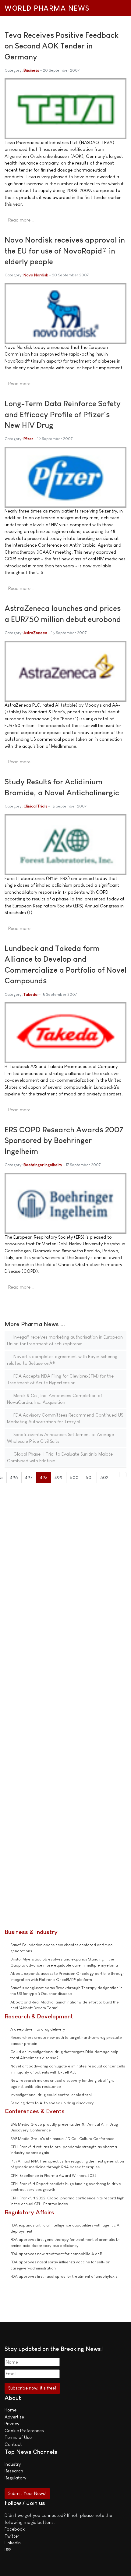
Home (11, 2410)
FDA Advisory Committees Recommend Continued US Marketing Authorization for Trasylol (65, 1418)
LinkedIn (13, 2543)
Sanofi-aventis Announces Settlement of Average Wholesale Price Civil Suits (60, 1438)
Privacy (12, 2423)
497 (29, 1477)
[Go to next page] (116, 1475)
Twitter (12, 2536)
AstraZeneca (35, 633)
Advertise (14, 2417)
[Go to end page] (123, 1475)
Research (14, 2471)
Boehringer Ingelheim (43, 1165)
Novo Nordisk (36, 275)
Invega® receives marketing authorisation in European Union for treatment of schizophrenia (65, 1340)
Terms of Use (18, 2437)
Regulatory (15, 2478)
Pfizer (28, 439)
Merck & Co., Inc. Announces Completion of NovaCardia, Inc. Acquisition (55, 1399)
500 (74, 1477)
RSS (8, 2550)
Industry (13, 2464)
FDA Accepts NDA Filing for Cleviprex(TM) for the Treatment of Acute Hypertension (60, 1379)
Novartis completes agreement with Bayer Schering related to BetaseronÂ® (62, 1360)
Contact (13, 2444)
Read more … (21, 220)
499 (58, 1477)
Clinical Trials (35, 806)
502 (104, 1477)
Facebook (15, 2529)
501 (89, 1477)
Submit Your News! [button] (27, 2493)
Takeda (30, 994)
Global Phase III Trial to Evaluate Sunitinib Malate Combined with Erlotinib (60, 1457)
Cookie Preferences (24, 2431)
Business (31, 70)
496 (14, 1477)
